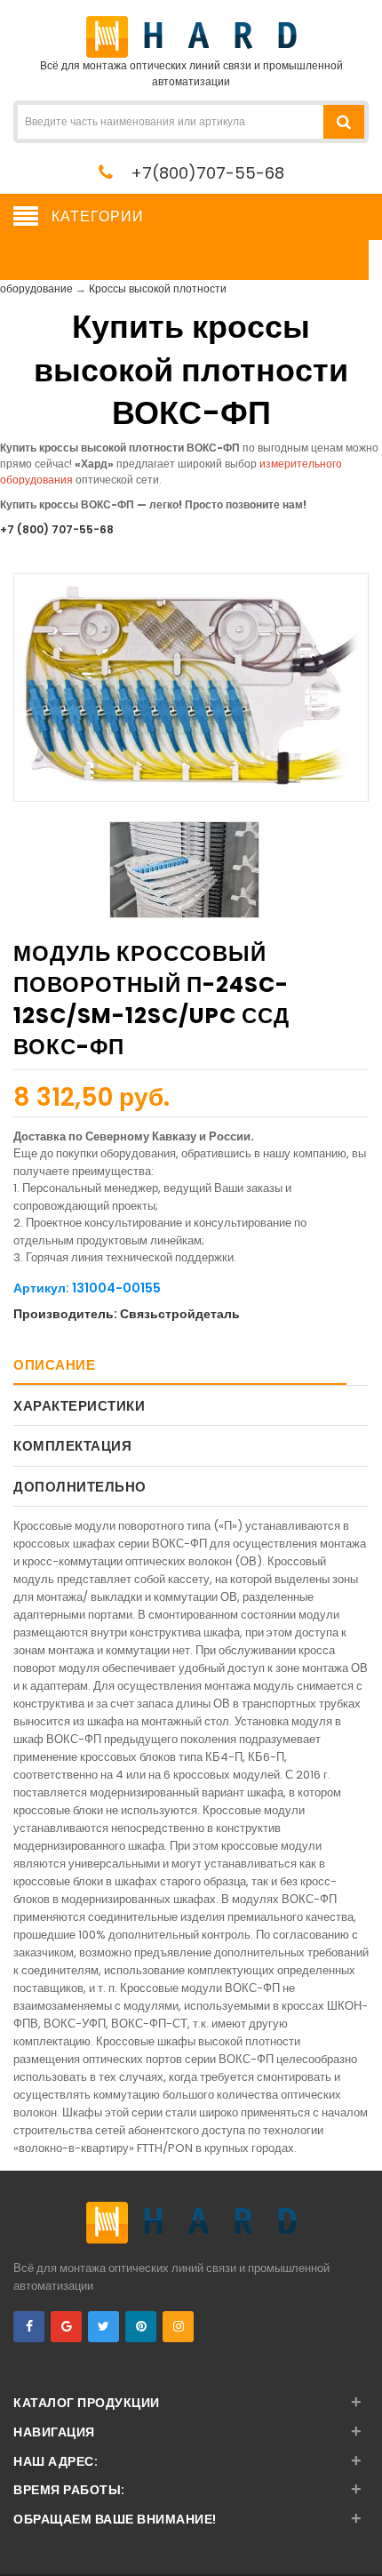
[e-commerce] (191, 36)
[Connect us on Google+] (66, 2327)
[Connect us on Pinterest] (141, 2327)
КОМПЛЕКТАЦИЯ (72, 1446)
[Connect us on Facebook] (29, 2327)
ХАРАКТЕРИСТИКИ (79, 1406)
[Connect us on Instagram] (178, 2327)
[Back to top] (363, 2544)
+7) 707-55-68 (57, 529)
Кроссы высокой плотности (158, 288)
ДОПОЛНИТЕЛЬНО (80, 1487)
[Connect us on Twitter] (103, 2327)
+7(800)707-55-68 (207, 173)
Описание (54, 1365)
